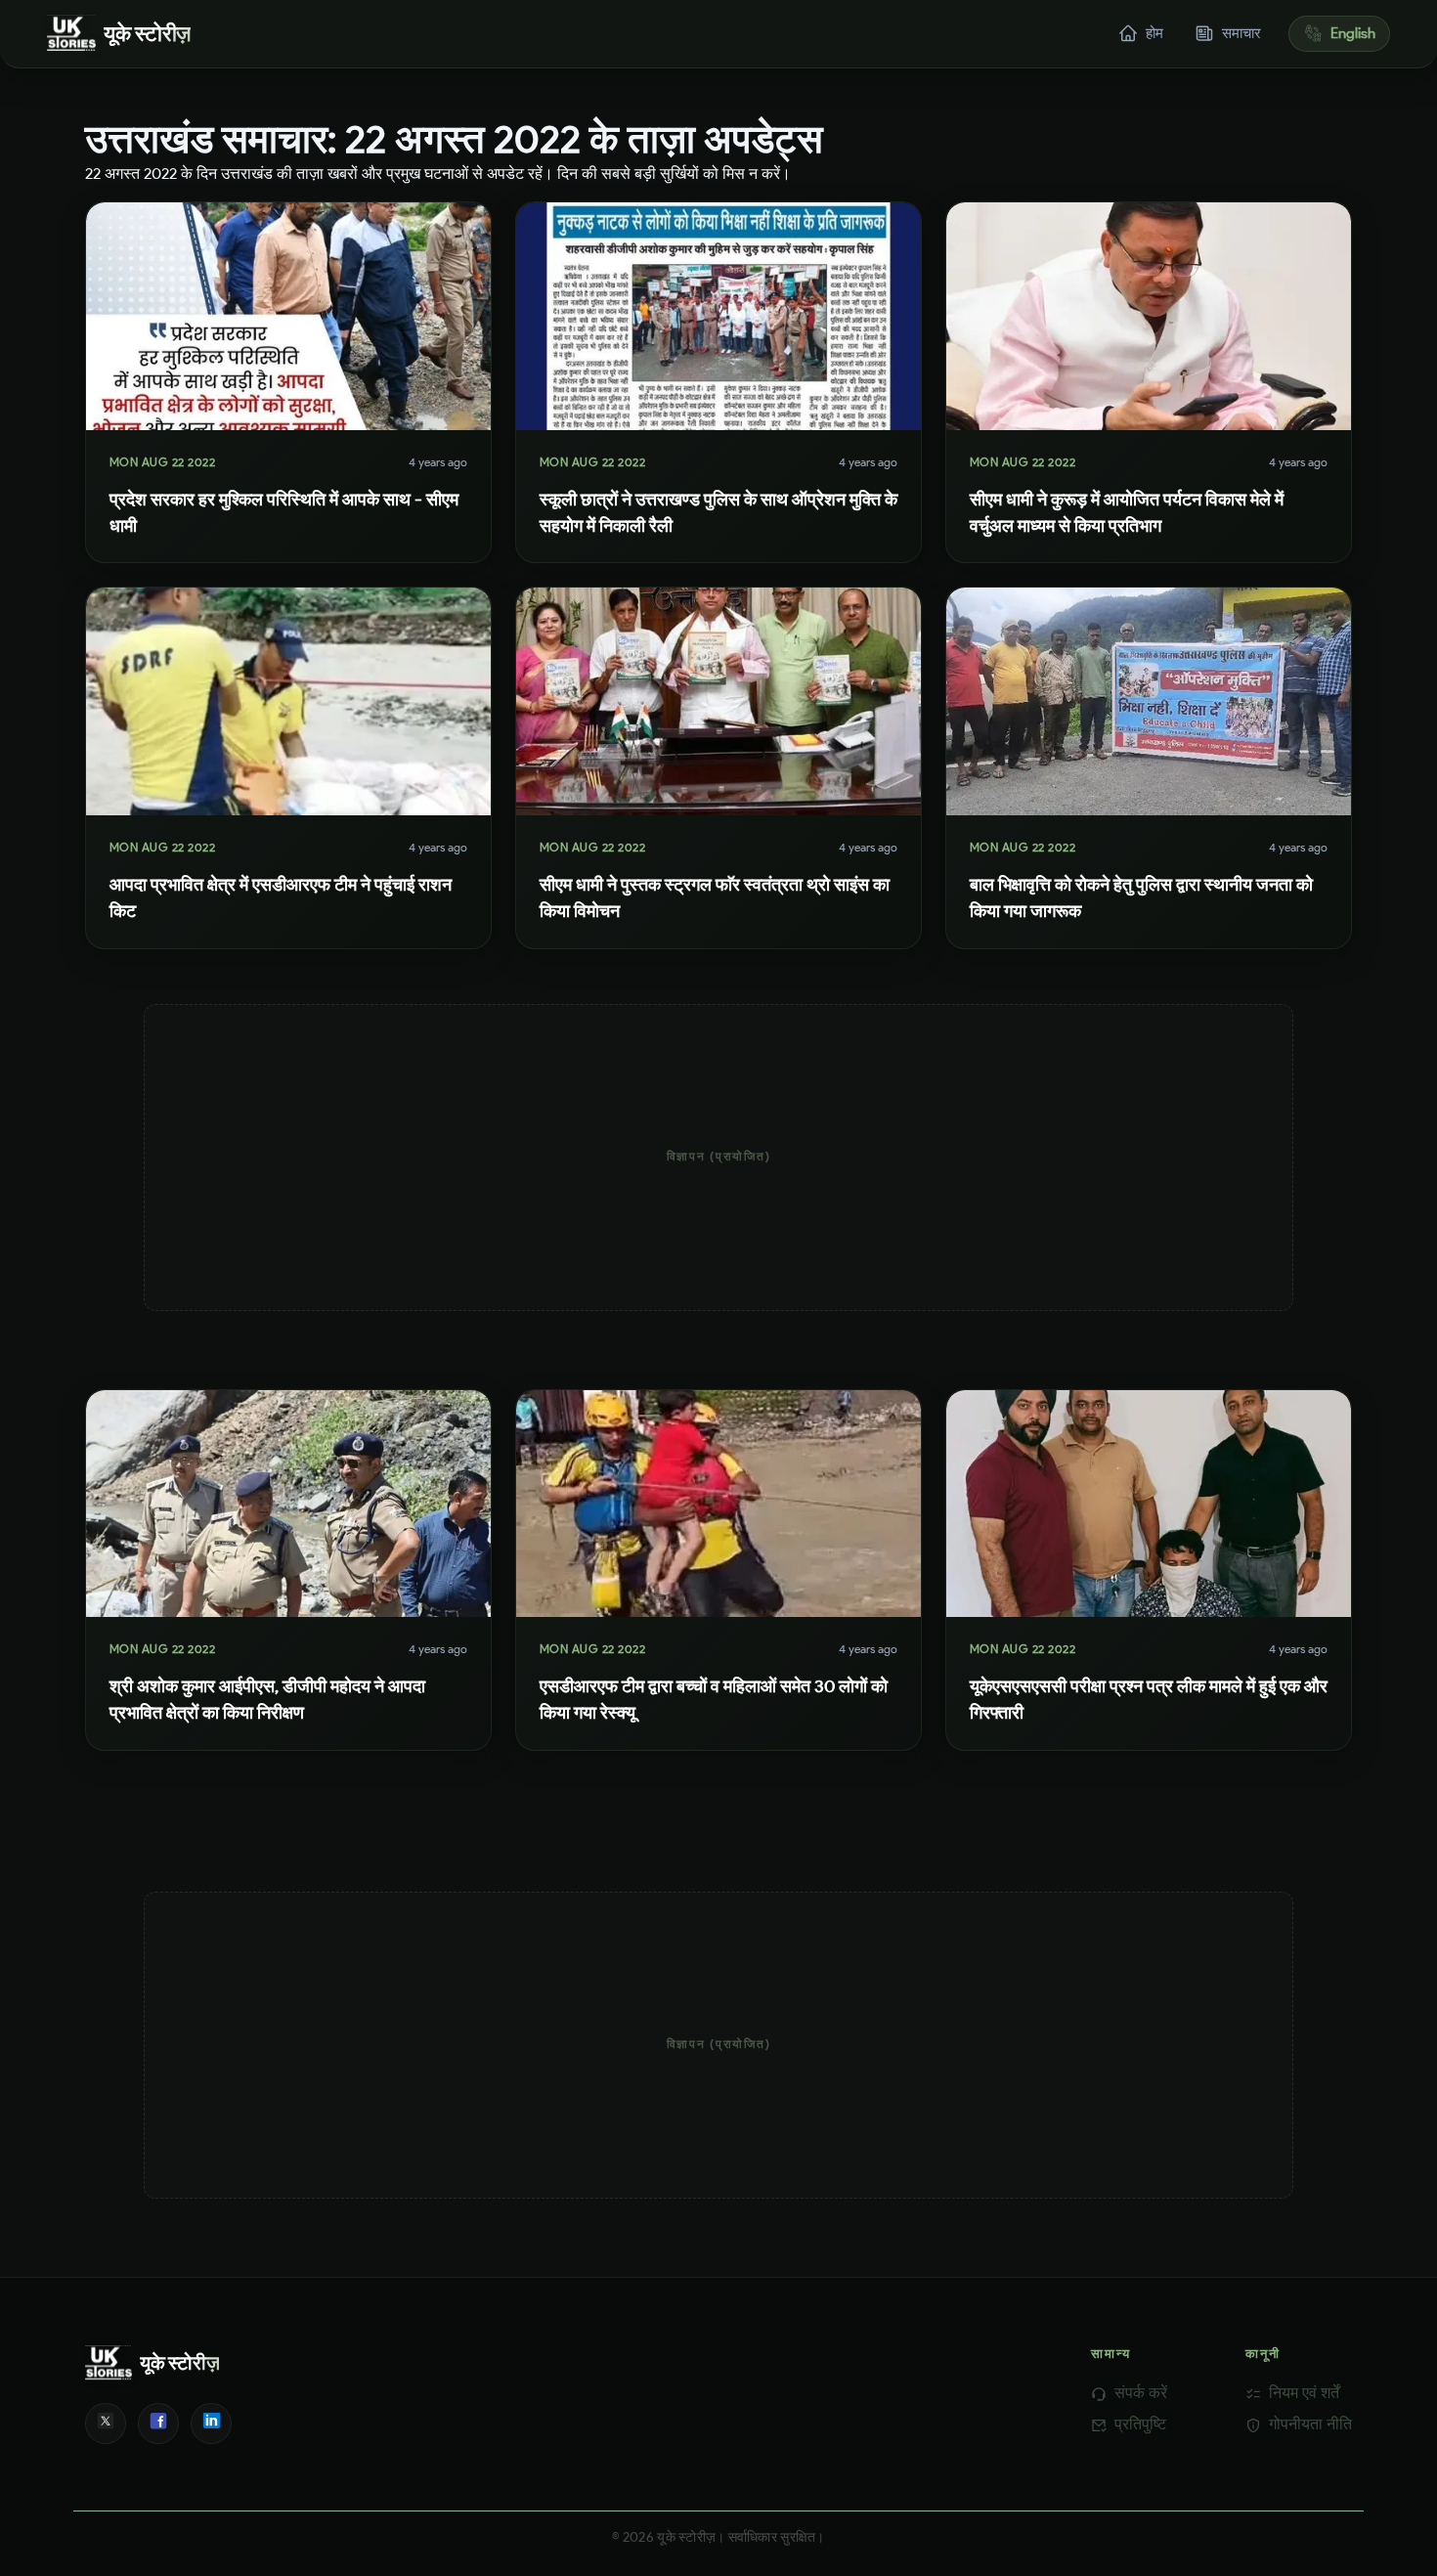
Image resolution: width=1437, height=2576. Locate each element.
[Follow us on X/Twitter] (106, 2423)
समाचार (1241, 33)
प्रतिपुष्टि (1140, 2424)
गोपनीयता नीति (1310, 2424)
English (1353, 33)
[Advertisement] (718, 1157)
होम (1154, 33)
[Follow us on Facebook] (158, 2423)
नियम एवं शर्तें (1304, 2393)
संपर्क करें (1141, 2393)
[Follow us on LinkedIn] (211, 2423)
